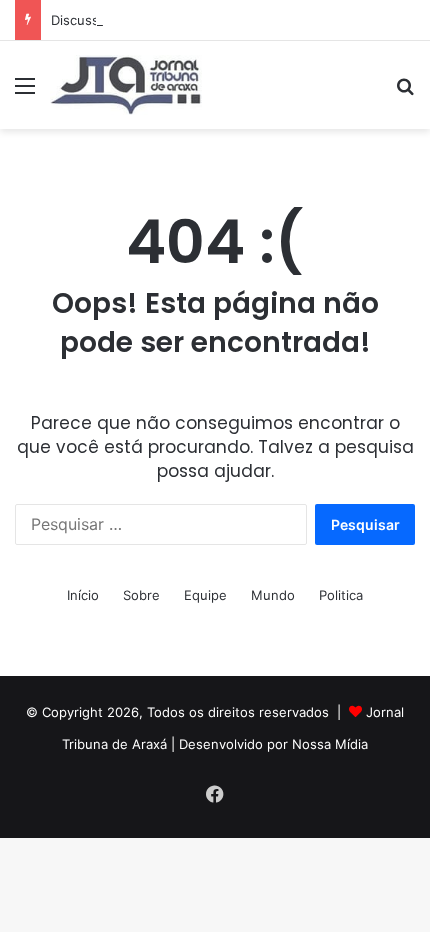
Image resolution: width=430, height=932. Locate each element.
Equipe (205, 595)
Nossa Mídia (330, 744)
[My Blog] (126, 85)
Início (83, 595)
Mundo (273, 595)
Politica (341, 595)
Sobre (141, 595)
